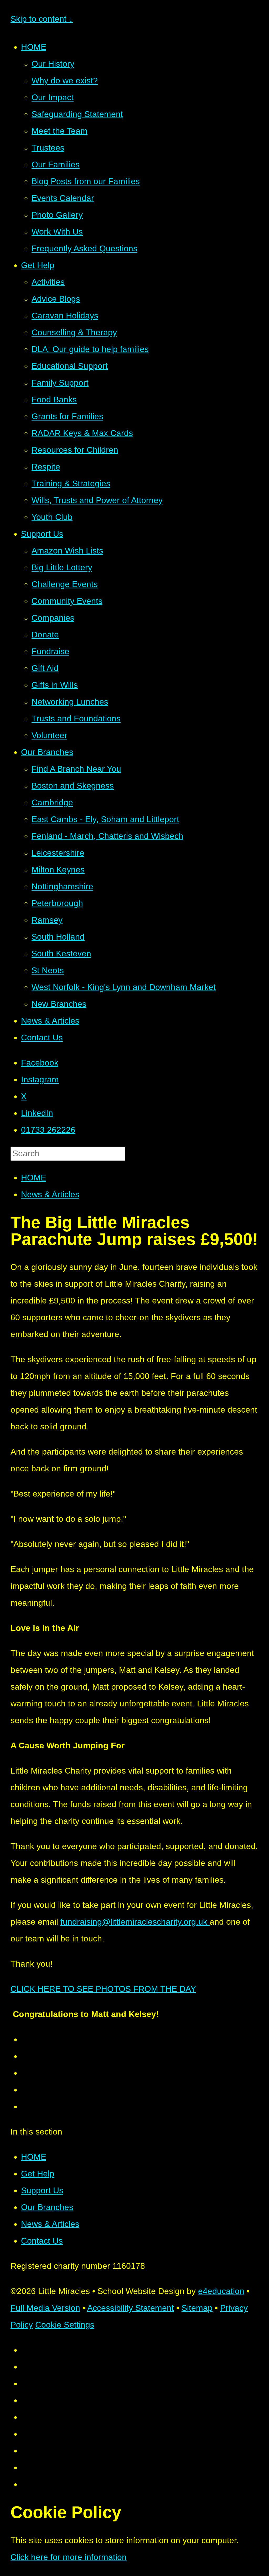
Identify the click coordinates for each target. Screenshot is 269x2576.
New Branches (59, 1004)
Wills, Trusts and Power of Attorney (97, 500)
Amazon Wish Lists (67, 551)
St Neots (48, 970)
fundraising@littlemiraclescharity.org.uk (135, 1922)
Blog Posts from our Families (86, 181)
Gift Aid (45, 668)
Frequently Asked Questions (84, 248)
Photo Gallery (57, 215)
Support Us (42, 534)
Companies (53, 618)
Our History (53, 64)
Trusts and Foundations (76, 718)
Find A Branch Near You (76, 769)
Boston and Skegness (73, 786)
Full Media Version (45, 2308)
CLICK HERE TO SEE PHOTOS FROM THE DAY (103, 1989)
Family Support (60, 383)
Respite (46, 467)
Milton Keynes (58, 870)
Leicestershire (58, 853)
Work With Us (57, 232)
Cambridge (52, 802)
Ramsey (47, 920)
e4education (221, 2291)
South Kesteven (61, 954)
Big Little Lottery (62, 567)
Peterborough (57, 903)
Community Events (67, 601)
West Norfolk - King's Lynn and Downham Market (124, 987)
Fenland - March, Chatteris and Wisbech (107, 836)
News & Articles (50, 1021)
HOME (34, 47)
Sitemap (197, 2308)
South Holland (58, 937)
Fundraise (50, 651)
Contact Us (42, 1037)
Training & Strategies (71, 483)
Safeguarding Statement (77, 114)
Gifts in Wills (55, 685)
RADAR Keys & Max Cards (82, 433)
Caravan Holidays (65, 316)
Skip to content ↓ (42, 19)
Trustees (48, 148)
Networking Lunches (70, 702)
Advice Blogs (56, 299)
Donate (45, 635)
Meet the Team (60, 131)
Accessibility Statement (131, 2308)
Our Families (56, 164)
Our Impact (53, 97)
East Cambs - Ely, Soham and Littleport (105, 819)
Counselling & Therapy (74, 332)
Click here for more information (69, 2557)
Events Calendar (63, 198)
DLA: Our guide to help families (90, 349)
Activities (48, 282)
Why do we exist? (65, 81)
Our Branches (47, 752)
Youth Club (52, 517)
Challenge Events (65, 584)
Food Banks (54, 400)
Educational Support (70, 366)
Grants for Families (67, 416)
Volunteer (49, 735)
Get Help (38, 265)
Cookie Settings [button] (65, 2325)
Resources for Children (75, 450)
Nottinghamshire (62, 886)
